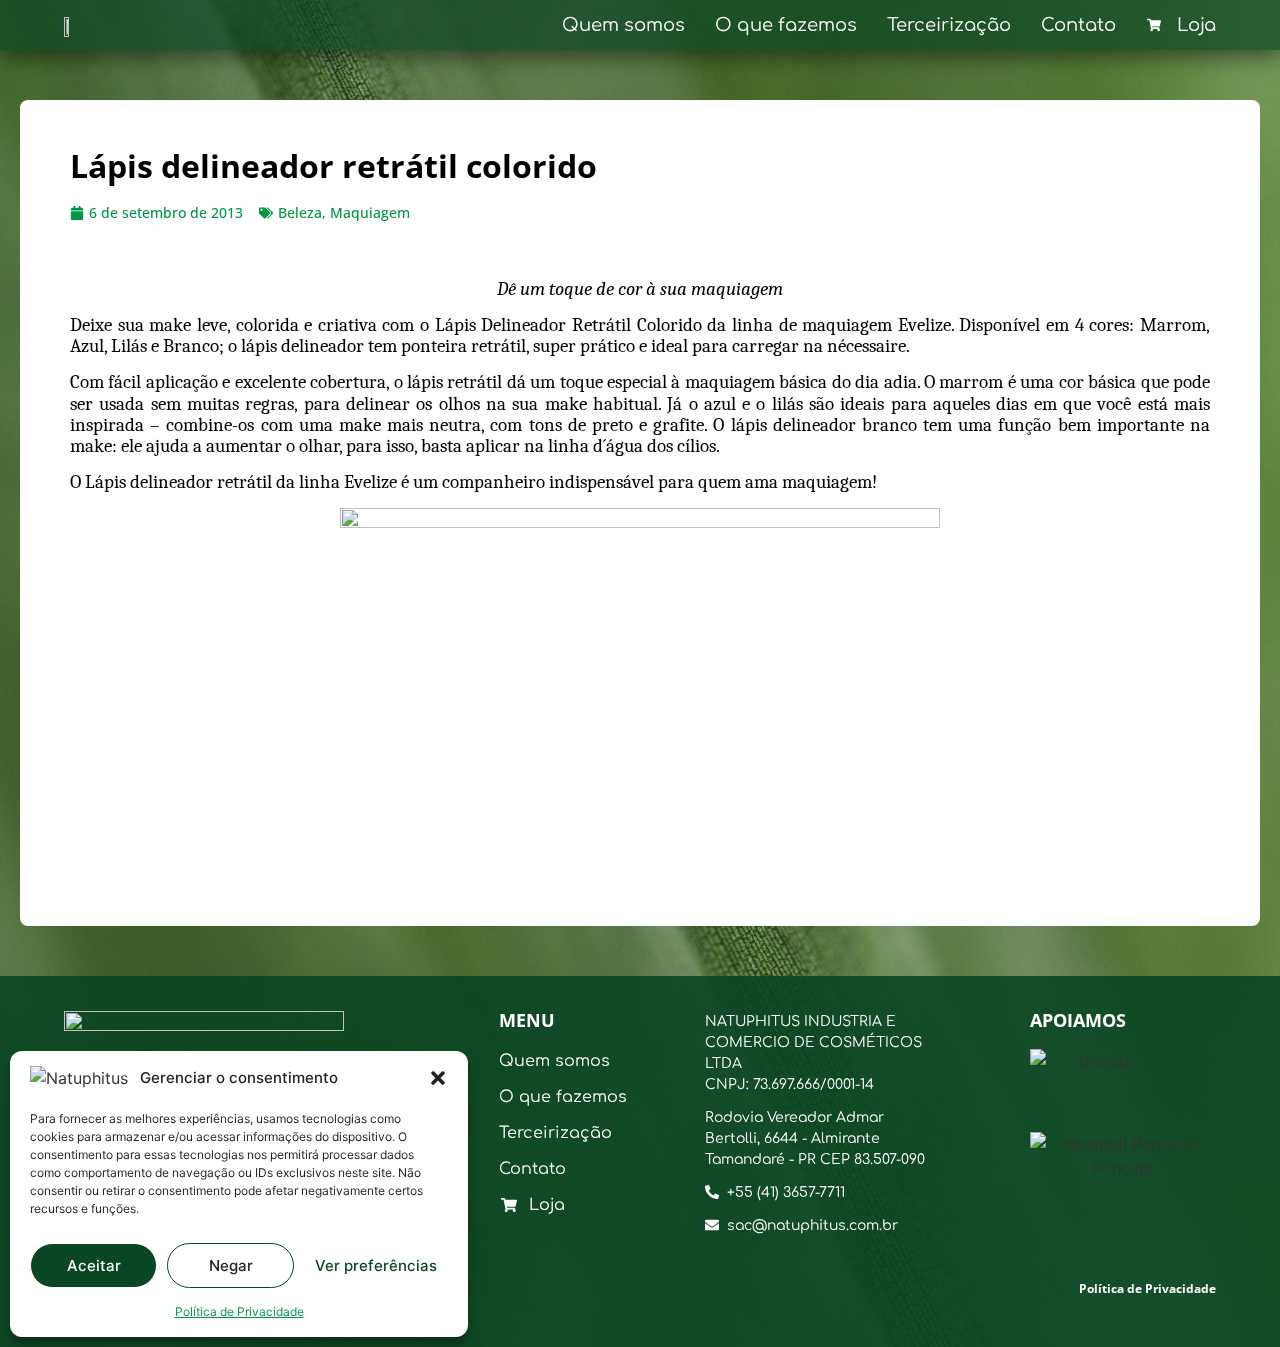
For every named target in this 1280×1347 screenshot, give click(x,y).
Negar (231, 1265)
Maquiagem (370, 212)
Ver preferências (376, 1265)
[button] (438, 1078)
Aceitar (94, 1265)
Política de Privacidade (239, 1311)
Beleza (300, 212)
